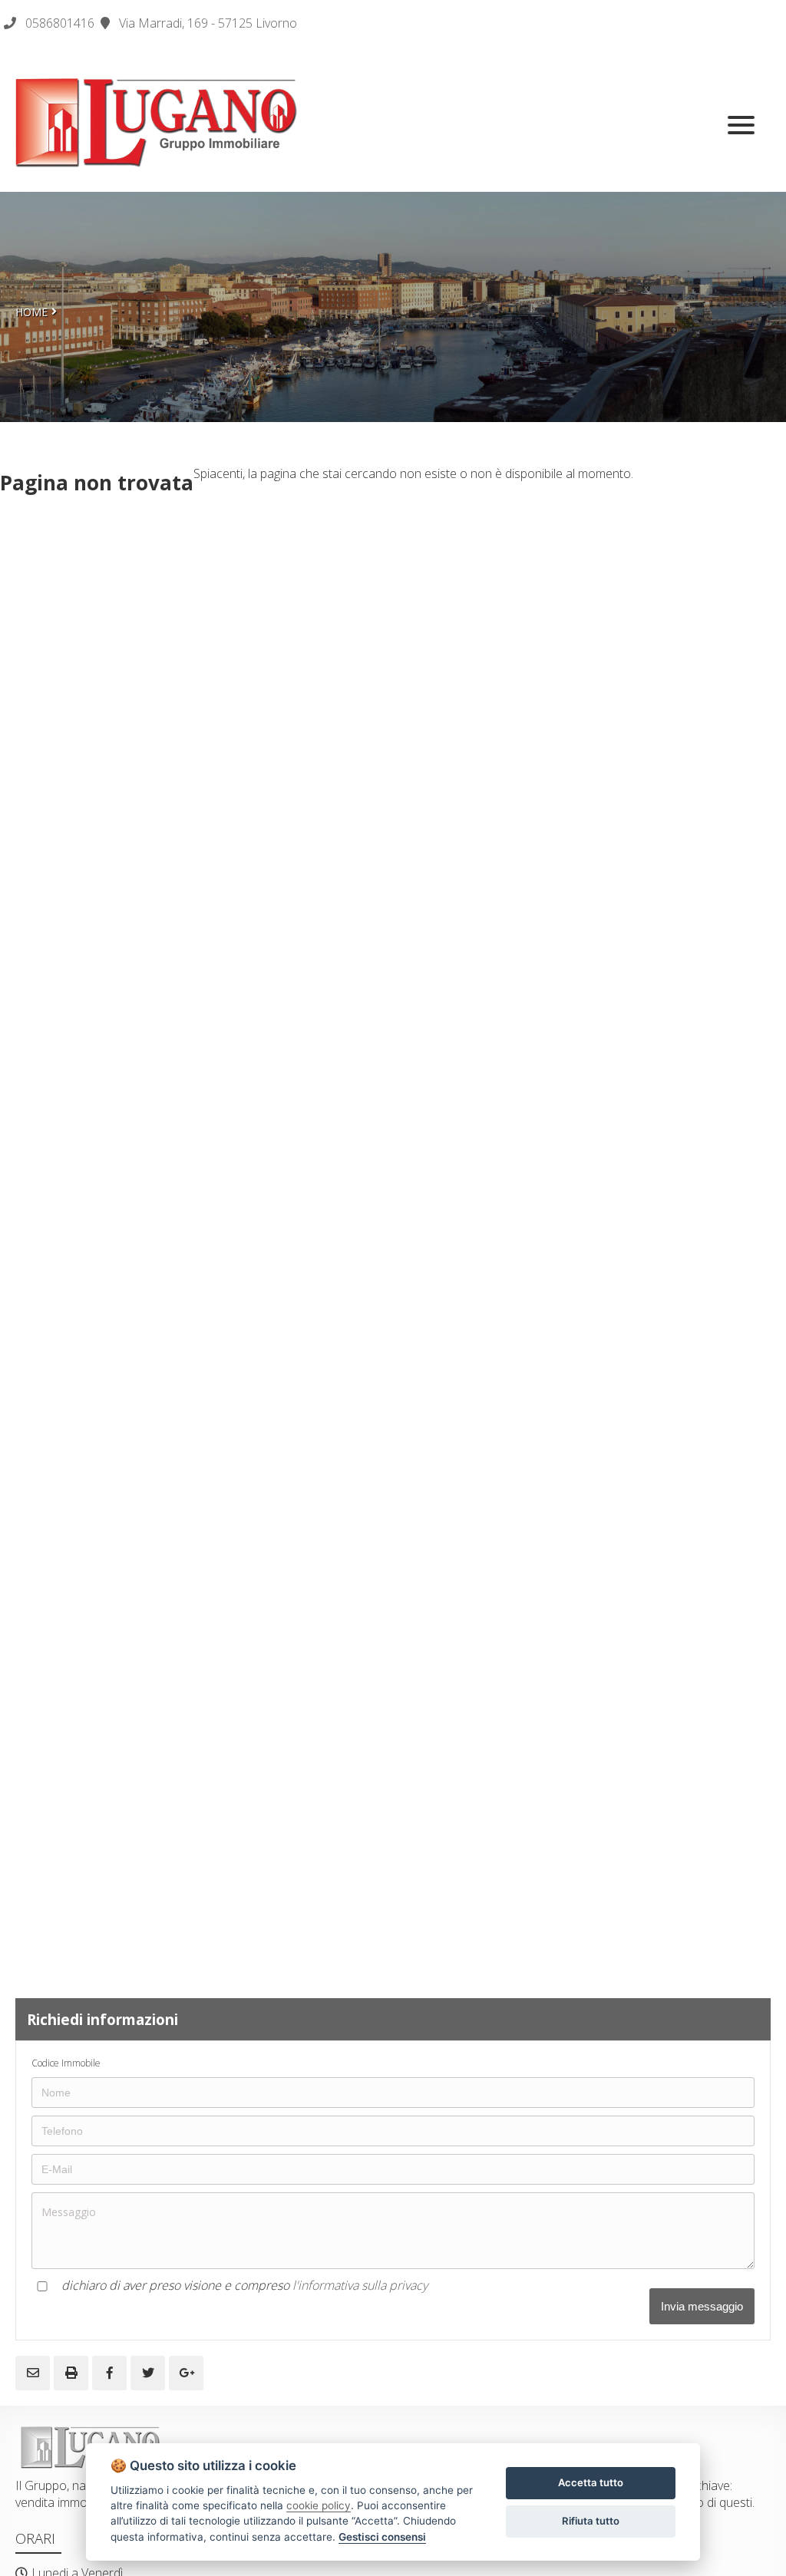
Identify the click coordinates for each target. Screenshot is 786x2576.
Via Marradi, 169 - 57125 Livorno (206, 23)
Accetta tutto (591, 2482)
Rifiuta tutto (591, 2521)
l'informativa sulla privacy (360, 2285)
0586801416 (60, 23)
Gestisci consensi (382, 2537)
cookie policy (319, 2505)
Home (31, 312)
